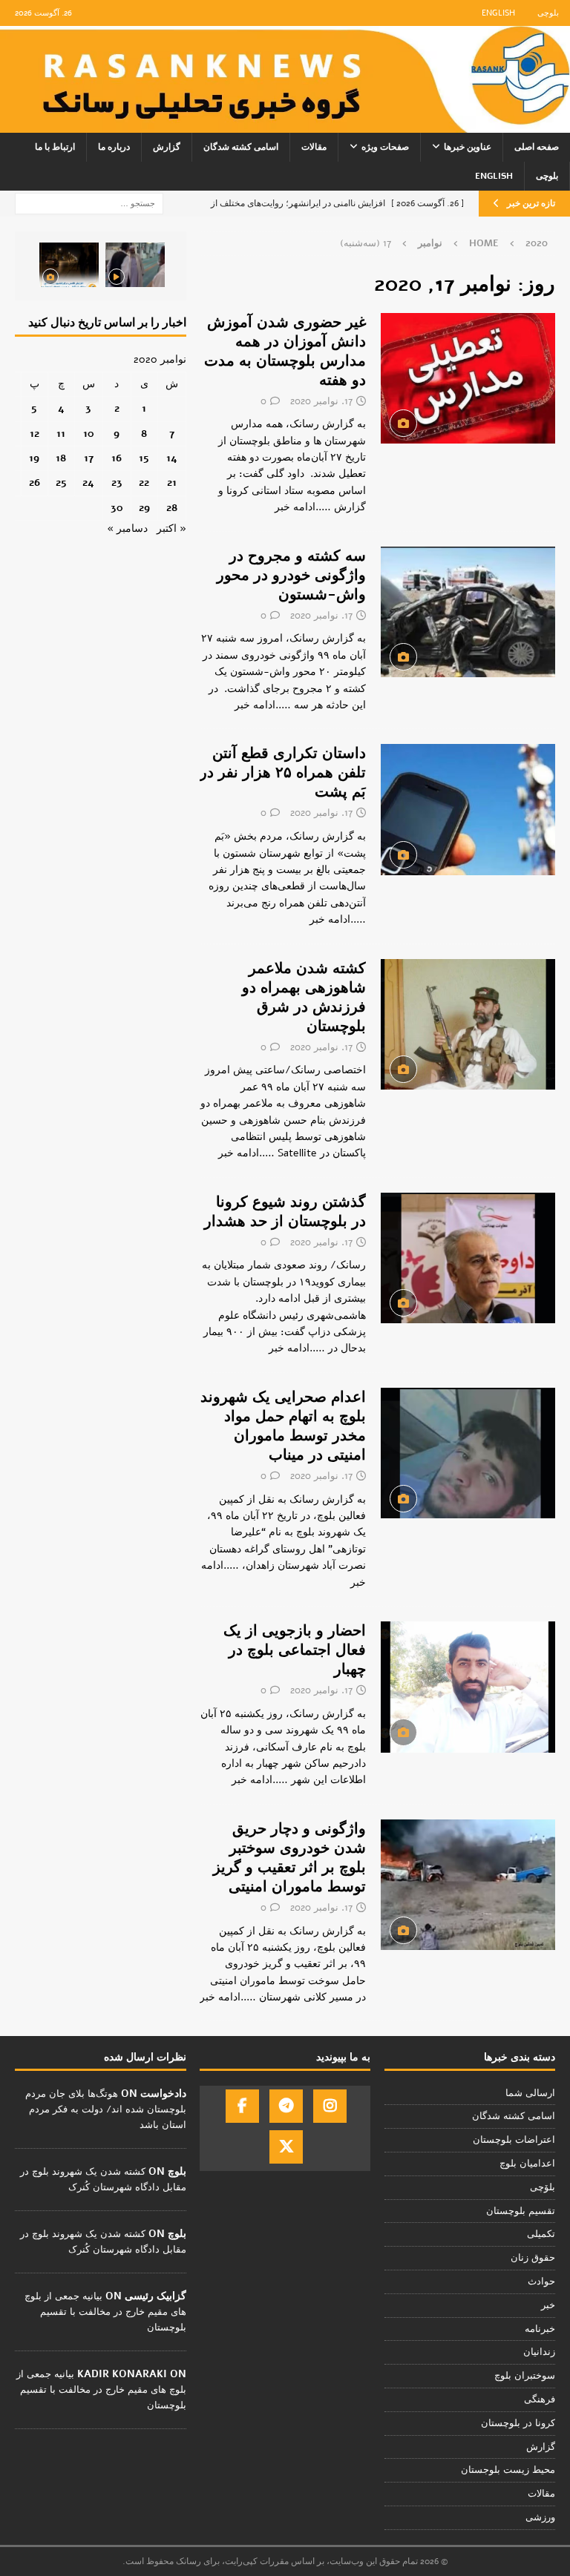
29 (144, 508)
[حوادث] (468, 612)
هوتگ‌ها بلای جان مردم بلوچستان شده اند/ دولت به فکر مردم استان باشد (106, 2109)
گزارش (167, 147)
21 (172, 482)
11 (61, 434)
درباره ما (114, 147)
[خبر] (468, 378)
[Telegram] (286, 2106)
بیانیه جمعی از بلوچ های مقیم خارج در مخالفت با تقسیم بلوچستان (105, 2312)
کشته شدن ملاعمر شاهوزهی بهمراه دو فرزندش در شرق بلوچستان (304, 997)
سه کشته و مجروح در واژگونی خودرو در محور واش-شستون (291, 575)
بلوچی (548, 13)
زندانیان (539, 2352)
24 (88, 482)
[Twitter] (286, 2147)
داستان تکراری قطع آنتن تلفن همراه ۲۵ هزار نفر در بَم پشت (283, 773)
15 (144, 458)
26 (35, 482)
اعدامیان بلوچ (527, 2164)
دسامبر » (127, 528)
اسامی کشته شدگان (241, 147)
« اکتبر (171, 528)
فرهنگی (540, 2399)
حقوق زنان (533, 2258)
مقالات (314, 147)
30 (117, 508)
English (498, 13)
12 (35, 434)
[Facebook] (242, 2106)
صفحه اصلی (537, 147)
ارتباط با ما (55, 147)
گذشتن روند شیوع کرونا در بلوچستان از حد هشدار (285, 1212)
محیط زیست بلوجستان (508, 2470)
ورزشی (540, 2517)
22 (144, 482)
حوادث (541, 2282)
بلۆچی (543, 2187)
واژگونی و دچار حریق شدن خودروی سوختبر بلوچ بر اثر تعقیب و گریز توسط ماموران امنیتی (289, 1858)
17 (89, 458)
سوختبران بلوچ (525, 2376)
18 (61, 458)
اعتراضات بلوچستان (514, 2140)
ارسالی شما (530, 2093)
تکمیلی (541, 2234)
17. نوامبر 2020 (321, 401)
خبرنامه (540, 2329)
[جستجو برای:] (89, 203)
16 (117, 458)
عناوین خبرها (468, 147)
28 (172, 508)
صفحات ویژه (385, 147)
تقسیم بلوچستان (521, 2211)
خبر (548, 2305)
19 (34, 458)
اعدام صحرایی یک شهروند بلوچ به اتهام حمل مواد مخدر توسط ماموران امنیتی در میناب (283, 1426)
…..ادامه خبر (303, 507)
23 (117, 482)
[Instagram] (330, 2106)
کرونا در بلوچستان (518, 2423)
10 (89, 434)
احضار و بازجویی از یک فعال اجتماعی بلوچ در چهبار (295, 1650)
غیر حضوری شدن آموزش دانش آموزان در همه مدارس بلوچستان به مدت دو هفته (285, 351)
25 (61, 482)
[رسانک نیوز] (285, 124)
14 (172, 458)
